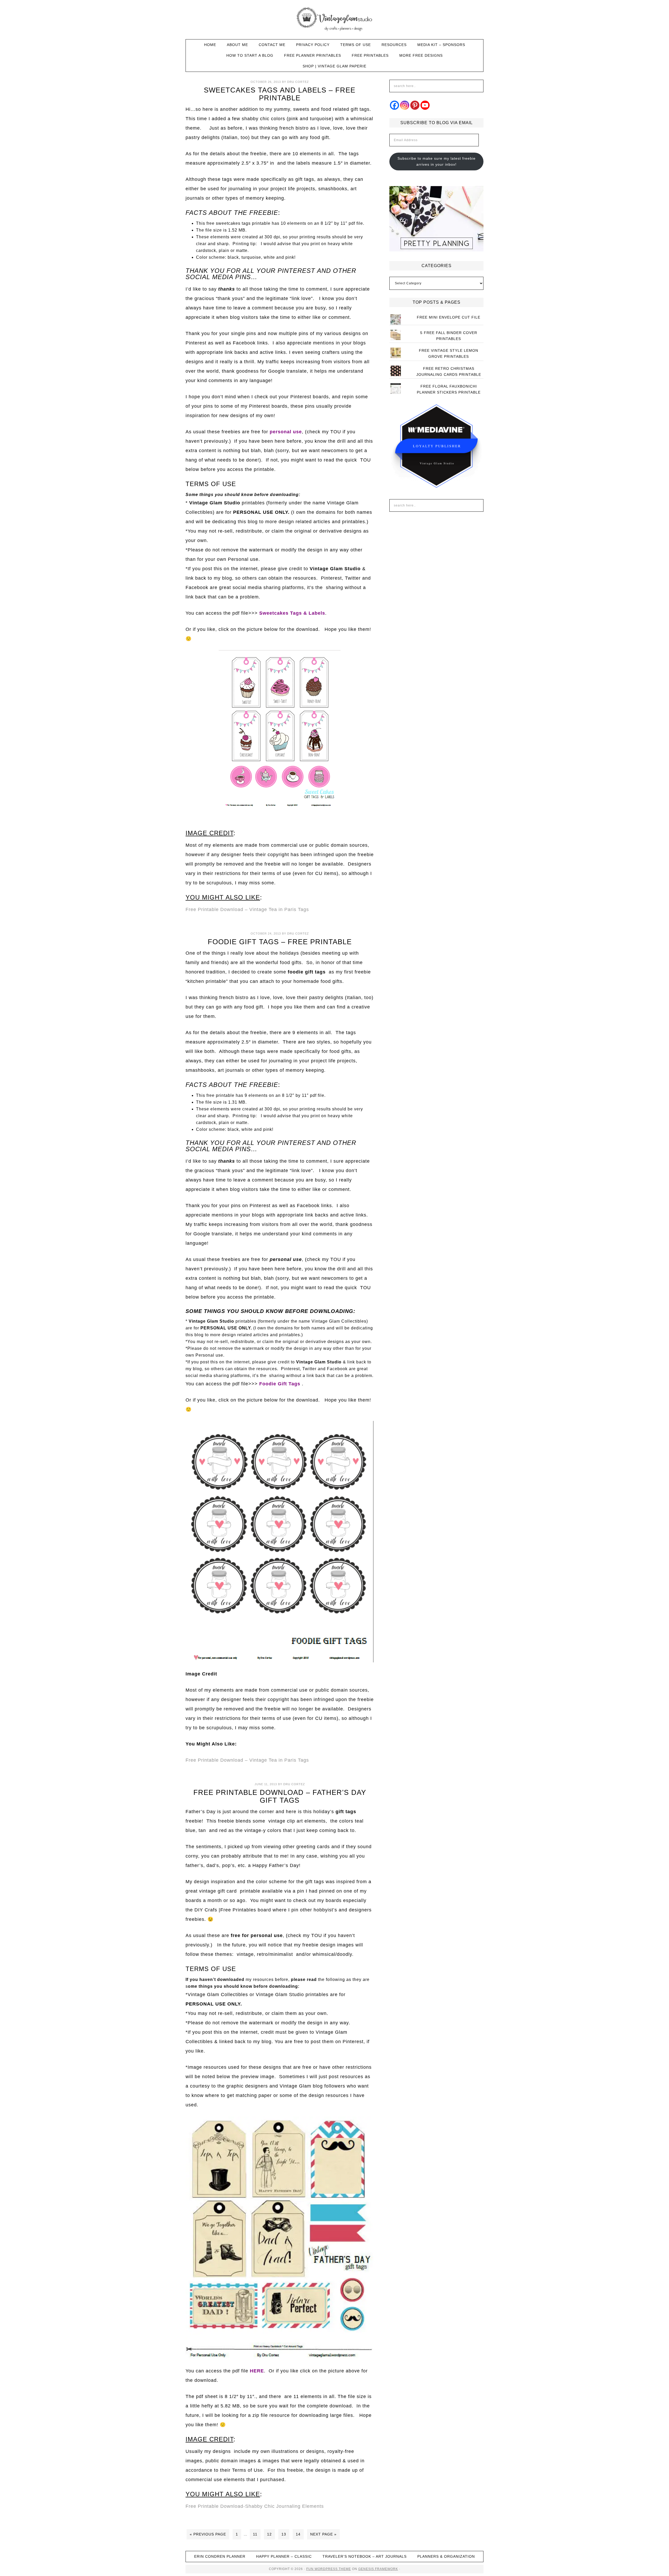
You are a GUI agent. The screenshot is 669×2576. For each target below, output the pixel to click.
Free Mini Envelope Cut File (449, 317)
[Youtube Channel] (425, 105)
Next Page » (323, 2534)
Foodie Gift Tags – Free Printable (280, 942)
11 (255, 2534)
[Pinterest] (415, 105)
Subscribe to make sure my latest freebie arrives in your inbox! (437, 161)
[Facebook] (394, 105)
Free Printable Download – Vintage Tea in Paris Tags (247, 909)
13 (284, 2534)
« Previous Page (208, 2534)
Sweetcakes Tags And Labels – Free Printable (280, 94)
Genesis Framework (378, 2569)
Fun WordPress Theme (329, 2569)
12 (269, 2534)
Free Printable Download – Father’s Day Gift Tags (280, 1796)
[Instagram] (405, 105)
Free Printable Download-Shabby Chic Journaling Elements (255, 2506)
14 (298, 2534)
